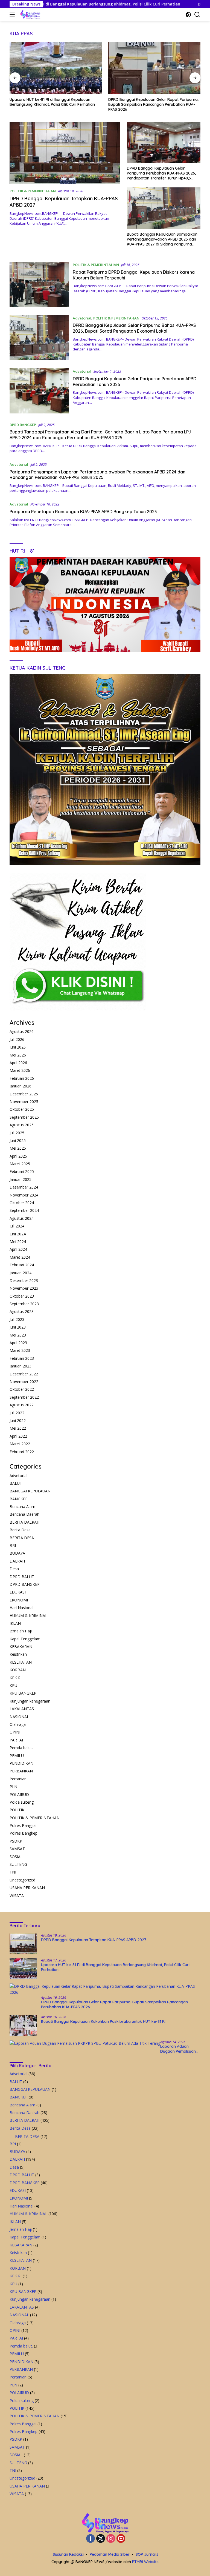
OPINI (15, 1732)
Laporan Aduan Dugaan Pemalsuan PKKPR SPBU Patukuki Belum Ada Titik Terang (180, 2049)
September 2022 (24, 1397)
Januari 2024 (21, 1273)
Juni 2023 (18, 1327)
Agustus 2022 (22, 1405)
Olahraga (18, 1724)
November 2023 (24, 1288)
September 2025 (24, 1117)
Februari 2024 (22, 1265)
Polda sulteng (22, 1802)
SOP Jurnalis (147, 2554)
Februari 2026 (22, 1078)
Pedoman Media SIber (110, 2554)
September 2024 (24, 1210)
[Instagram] (111, 2539)
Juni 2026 (18, 1047)
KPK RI (16, 1678)
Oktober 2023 (22, 1296)
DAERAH (17, 1561)
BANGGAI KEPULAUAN (30, 1491)
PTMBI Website (145, 2562)
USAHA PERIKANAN (27, 1888)
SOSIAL (16, 1857)
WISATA (17, 1896)
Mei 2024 (18, 1242)
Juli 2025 (17, 1133)
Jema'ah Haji (21, 1631)
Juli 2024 (17, 1226)
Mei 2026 (18, 1055)
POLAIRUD (19, 1794)
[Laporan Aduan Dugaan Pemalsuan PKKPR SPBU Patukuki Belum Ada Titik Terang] (85, 2043)
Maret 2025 (20, 1164)
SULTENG (18, 1864)
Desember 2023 (24, 1280)
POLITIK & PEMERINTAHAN (33, 191)
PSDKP (16, 1841)
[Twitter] (101, 2539)
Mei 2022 (18, 1428)
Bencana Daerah (24, 1514)
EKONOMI (19, 1600)
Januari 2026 (21, 1086)
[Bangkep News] (30, 15)
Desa (14, 1569)
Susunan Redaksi (68, 2554)
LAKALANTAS (22, 1709)
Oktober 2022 (22, 1389)
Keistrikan (18, 1654)
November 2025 (24, 1102)
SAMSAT (17, 1849)
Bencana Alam (22, 1507)
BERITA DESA (22, 1538)
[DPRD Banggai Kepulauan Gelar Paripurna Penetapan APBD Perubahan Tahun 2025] (39, 391)
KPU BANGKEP (23, 1693)
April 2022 (18, 1436)
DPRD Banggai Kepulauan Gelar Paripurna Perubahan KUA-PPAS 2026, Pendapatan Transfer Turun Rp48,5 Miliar (161, 173)
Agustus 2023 (22, 1311)
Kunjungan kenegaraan (30, 1701)
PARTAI (16, 1740)
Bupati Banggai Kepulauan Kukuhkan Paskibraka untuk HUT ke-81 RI (153, 102)
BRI (13, 1545)
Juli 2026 (17, 1039)
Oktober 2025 (22, 1109)
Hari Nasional (21, 1608)
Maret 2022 (20, 1444)
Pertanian (18, 1779)
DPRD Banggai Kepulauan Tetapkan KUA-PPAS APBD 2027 (94, 1940)
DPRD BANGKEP (23, 425)
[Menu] (13, 15)
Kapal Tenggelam (25, 1639)
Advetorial (82, 318)
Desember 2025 (24, 1094)
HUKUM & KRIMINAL (28, 1616)
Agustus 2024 (22, 1218)
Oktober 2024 (22, 1203)
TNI (13, 1872)
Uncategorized (22, 1880)
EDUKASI (18, 1592)
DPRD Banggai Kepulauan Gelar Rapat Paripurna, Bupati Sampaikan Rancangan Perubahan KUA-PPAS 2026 (55, 104)
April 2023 (18, 1343)
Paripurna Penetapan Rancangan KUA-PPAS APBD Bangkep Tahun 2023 (83, 512)
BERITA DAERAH (24, 1522)
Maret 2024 (20, 1257)
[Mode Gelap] (188, 15)
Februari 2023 (22, 1358)
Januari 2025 (21, 1179)
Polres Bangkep (24, 1833)
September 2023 (24, 1304)
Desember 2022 (24, 1374)
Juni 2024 (18, 1234)
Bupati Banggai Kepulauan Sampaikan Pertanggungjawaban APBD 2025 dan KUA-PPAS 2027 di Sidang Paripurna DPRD (162, 239)
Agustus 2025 (22, 1125)
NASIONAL (19, 1717)
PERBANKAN (21, 1771)
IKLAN (15, 1623)
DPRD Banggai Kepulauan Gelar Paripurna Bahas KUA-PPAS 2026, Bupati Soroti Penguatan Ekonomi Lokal (134, 328)
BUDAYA (17, 1553)
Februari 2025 (22, 1171)
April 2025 (18, 1156)
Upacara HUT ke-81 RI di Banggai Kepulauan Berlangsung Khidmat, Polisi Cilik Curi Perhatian (115, 1967)
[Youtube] (121, 2539)
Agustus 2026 (22, 1031)
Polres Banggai (23, 1825)
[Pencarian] (197, 15)
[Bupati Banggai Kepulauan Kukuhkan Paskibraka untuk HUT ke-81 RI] (154, 68)
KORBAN (18, 1670)
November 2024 (24, 1195)
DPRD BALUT (22, 1577)
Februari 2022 (22, 1452)
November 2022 (24, 1382)
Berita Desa (20, 1530)
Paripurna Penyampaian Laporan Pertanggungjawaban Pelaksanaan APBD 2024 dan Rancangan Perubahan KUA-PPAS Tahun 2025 (97, 475)
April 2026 (18, 1063)
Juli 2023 (17, 1319)
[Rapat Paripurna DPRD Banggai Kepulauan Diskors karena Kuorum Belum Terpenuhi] (39, 284)
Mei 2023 (18, 1335)
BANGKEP (19, 1499)
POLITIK (17, 1810)
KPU (13, 1685)
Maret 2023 (20, 1350)
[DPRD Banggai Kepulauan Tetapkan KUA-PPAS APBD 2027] (65, 153)
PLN (13, 1787)
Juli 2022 (17, 1413)
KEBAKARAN (21, 1647)
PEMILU (17, 1756)
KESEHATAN (21, 1662)
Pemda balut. (21, 1748)
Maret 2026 (20, 1070)
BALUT (16, 1483)
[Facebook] (91, 2539)
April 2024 (18, 1249)
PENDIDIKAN (21, 1763)
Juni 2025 (18, 1140)
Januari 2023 (21, 1366)
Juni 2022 (18, 1420)
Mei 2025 (18, 1148)
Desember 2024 (24, 1187)
